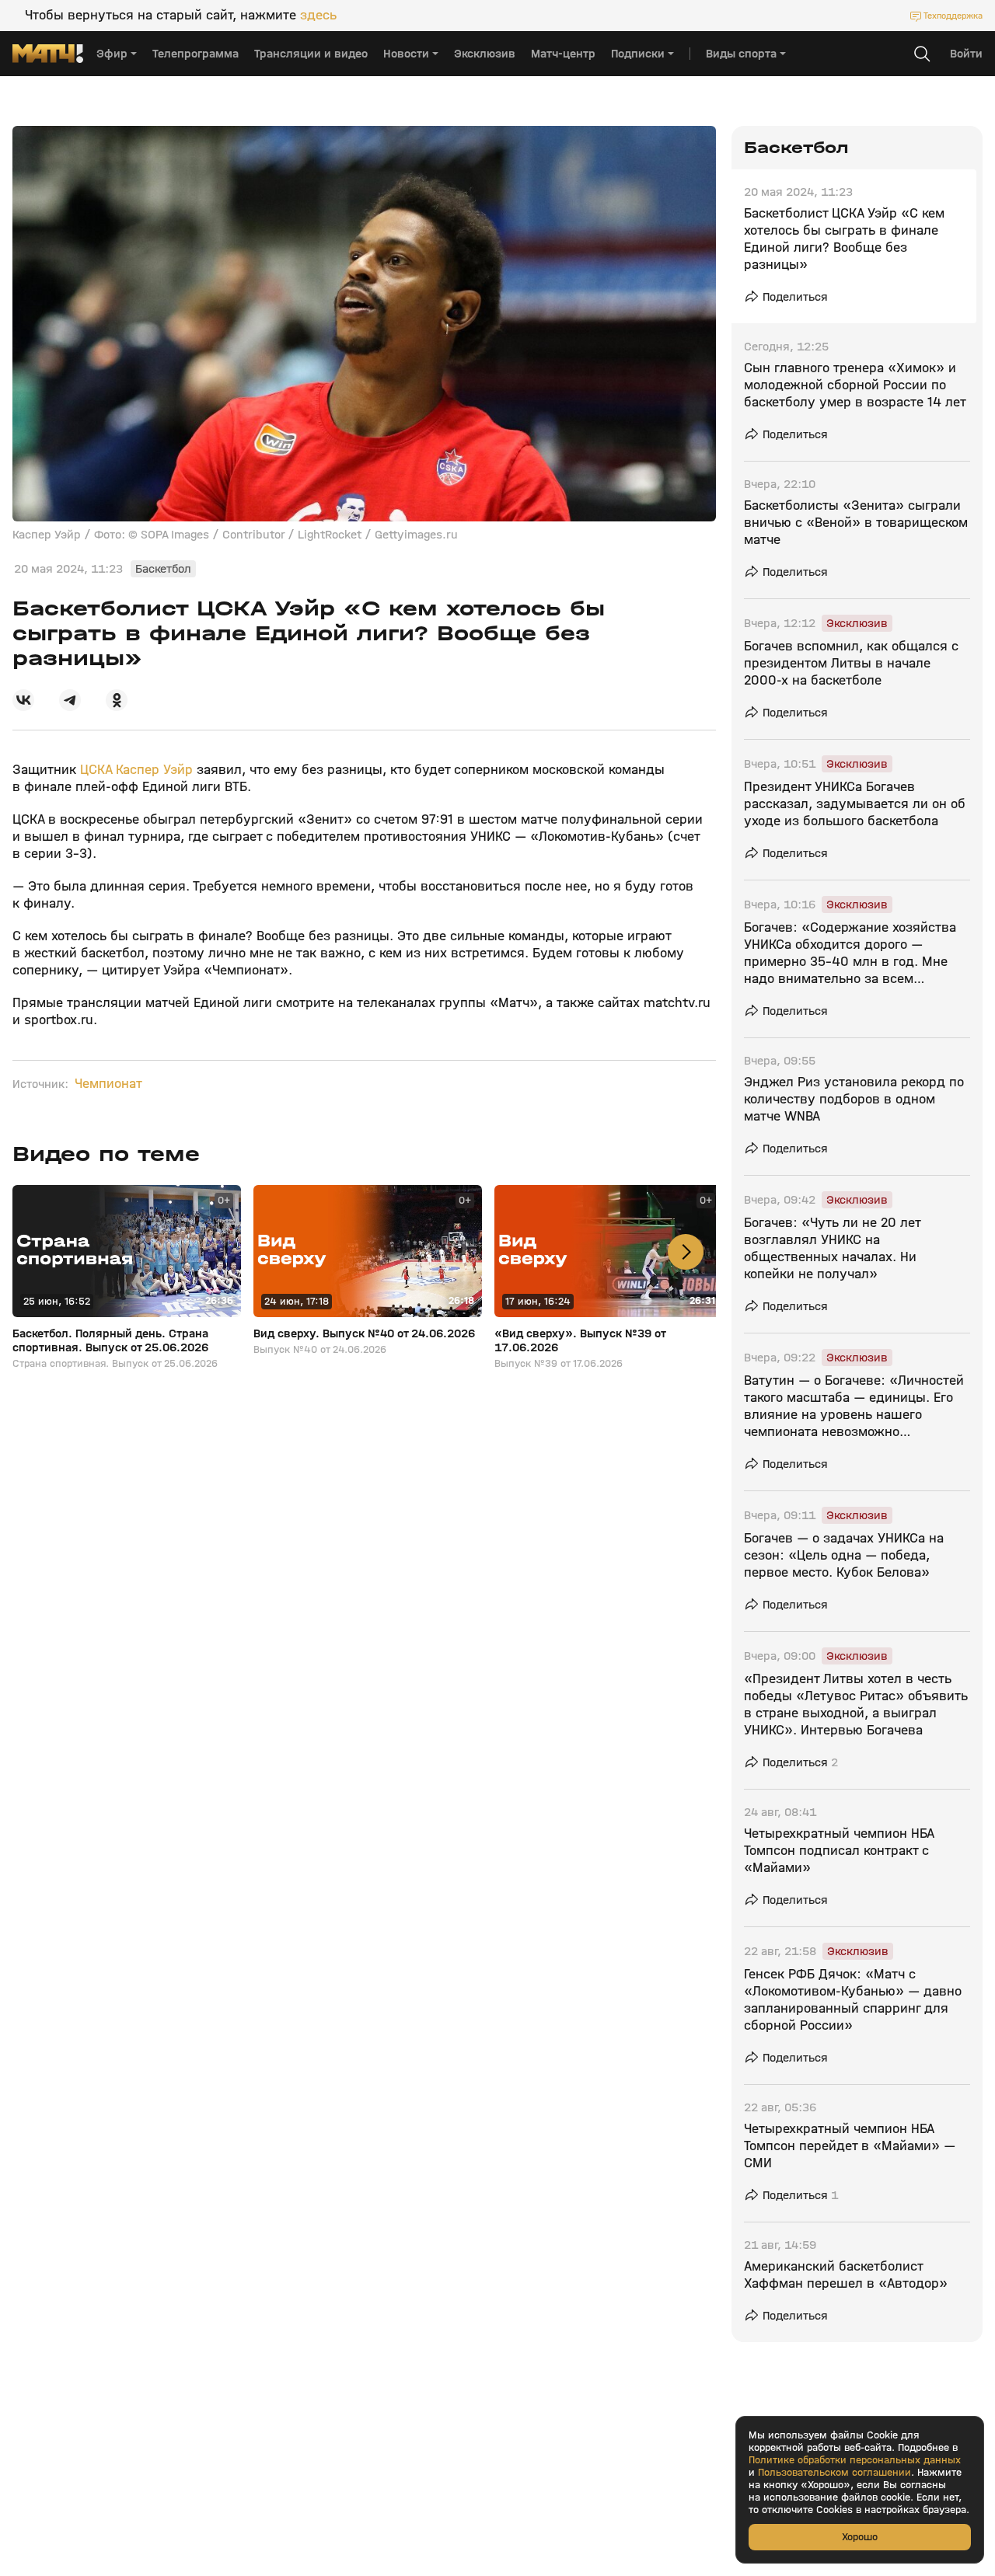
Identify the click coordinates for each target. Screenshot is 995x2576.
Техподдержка (953, 16)
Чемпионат (108, 1084)
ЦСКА (98, 770)
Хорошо (860, 2537)
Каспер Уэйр (154, 770)
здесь (318, 16)
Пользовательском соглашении (834, 2473)
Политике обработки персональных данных (855, 2460)
